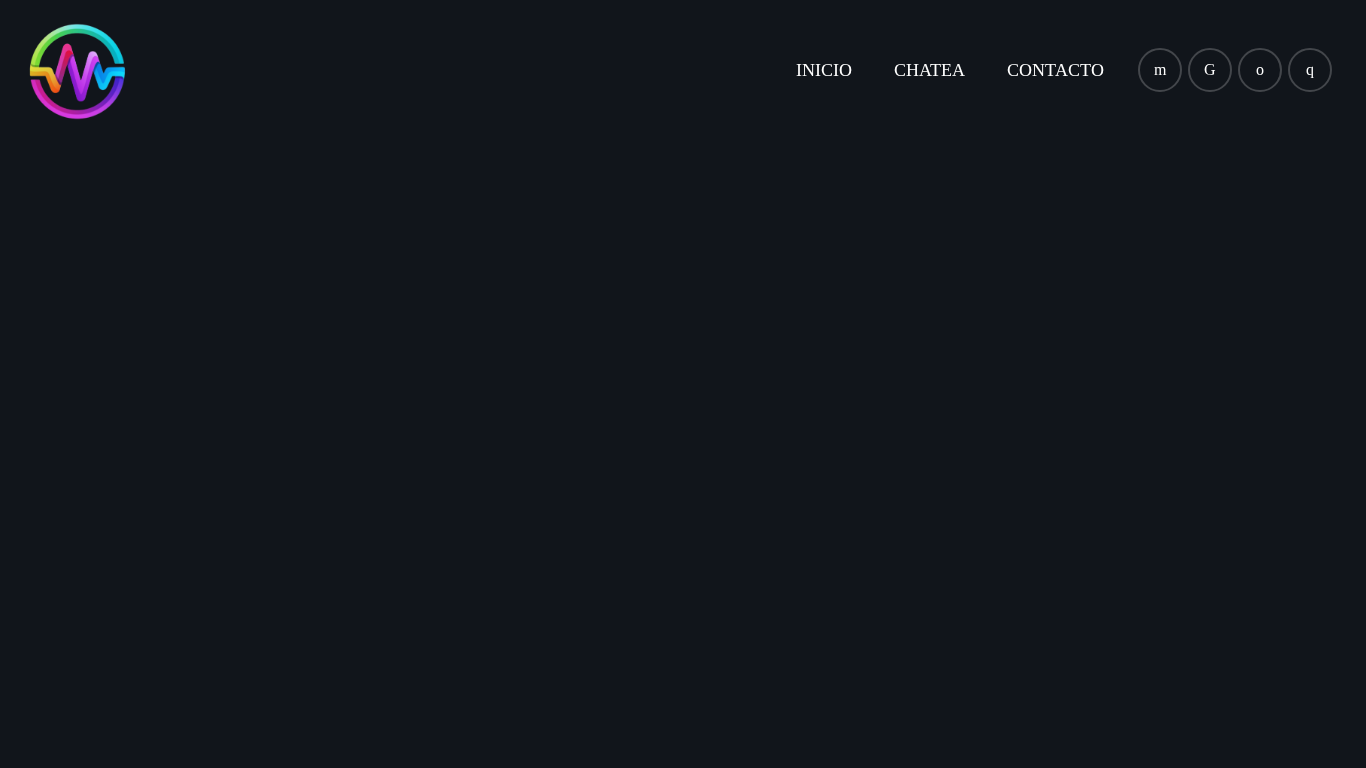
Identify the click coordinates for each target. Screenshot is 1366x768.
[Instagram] (1310, 70)
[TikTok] (1210, 70)
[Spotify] (1260, 70)
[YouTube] (1160, 70)
